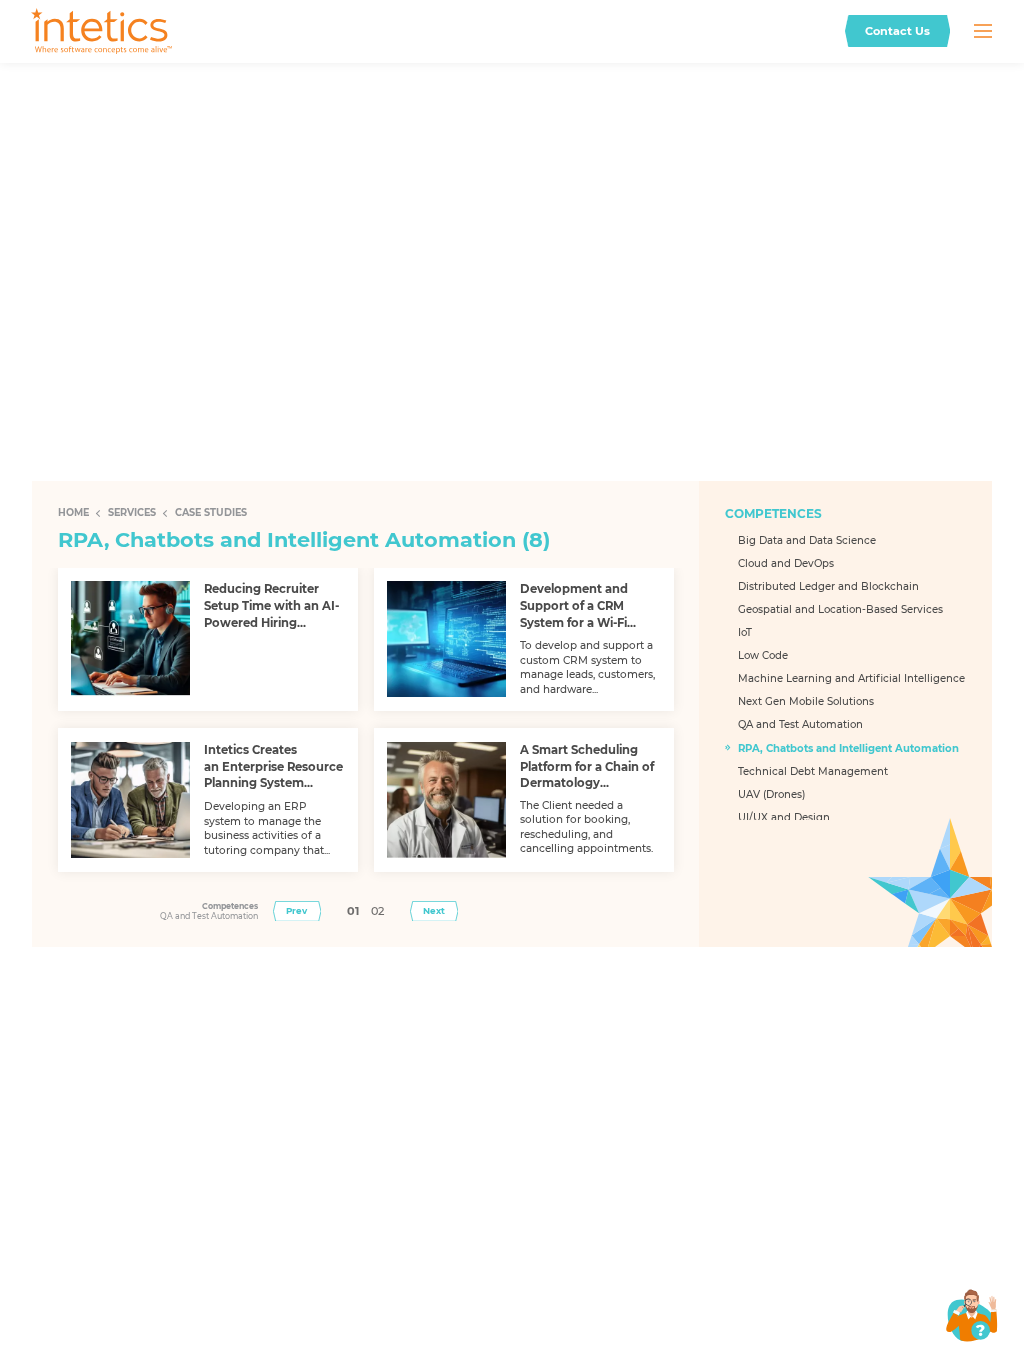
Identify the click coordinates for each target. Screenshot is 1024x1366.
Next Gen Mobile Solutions (806, 701)
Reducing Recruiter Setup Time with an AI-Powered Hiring (271, 605)
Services (132, 512)
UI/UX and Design (784, 817)
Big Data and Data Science (807, 540)
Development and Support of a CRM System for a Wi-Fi (574, 605)
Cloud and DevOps (786, 563)
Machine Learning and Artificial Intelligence (851, 678)
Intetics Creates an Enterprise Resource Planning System (273, 766)
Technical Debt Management (813, 771)
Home (73, 512)
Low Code (763, 655)
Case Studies (211, 512)
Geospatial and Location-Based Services (840, 609)
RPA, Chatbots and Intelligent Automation (848, 748)
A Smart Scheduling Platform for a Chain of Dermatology (587, 766)
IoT (745, 632)
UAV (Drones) (771, 794)
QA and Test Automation (800, 724)
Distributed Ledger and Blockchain (828, 586)
